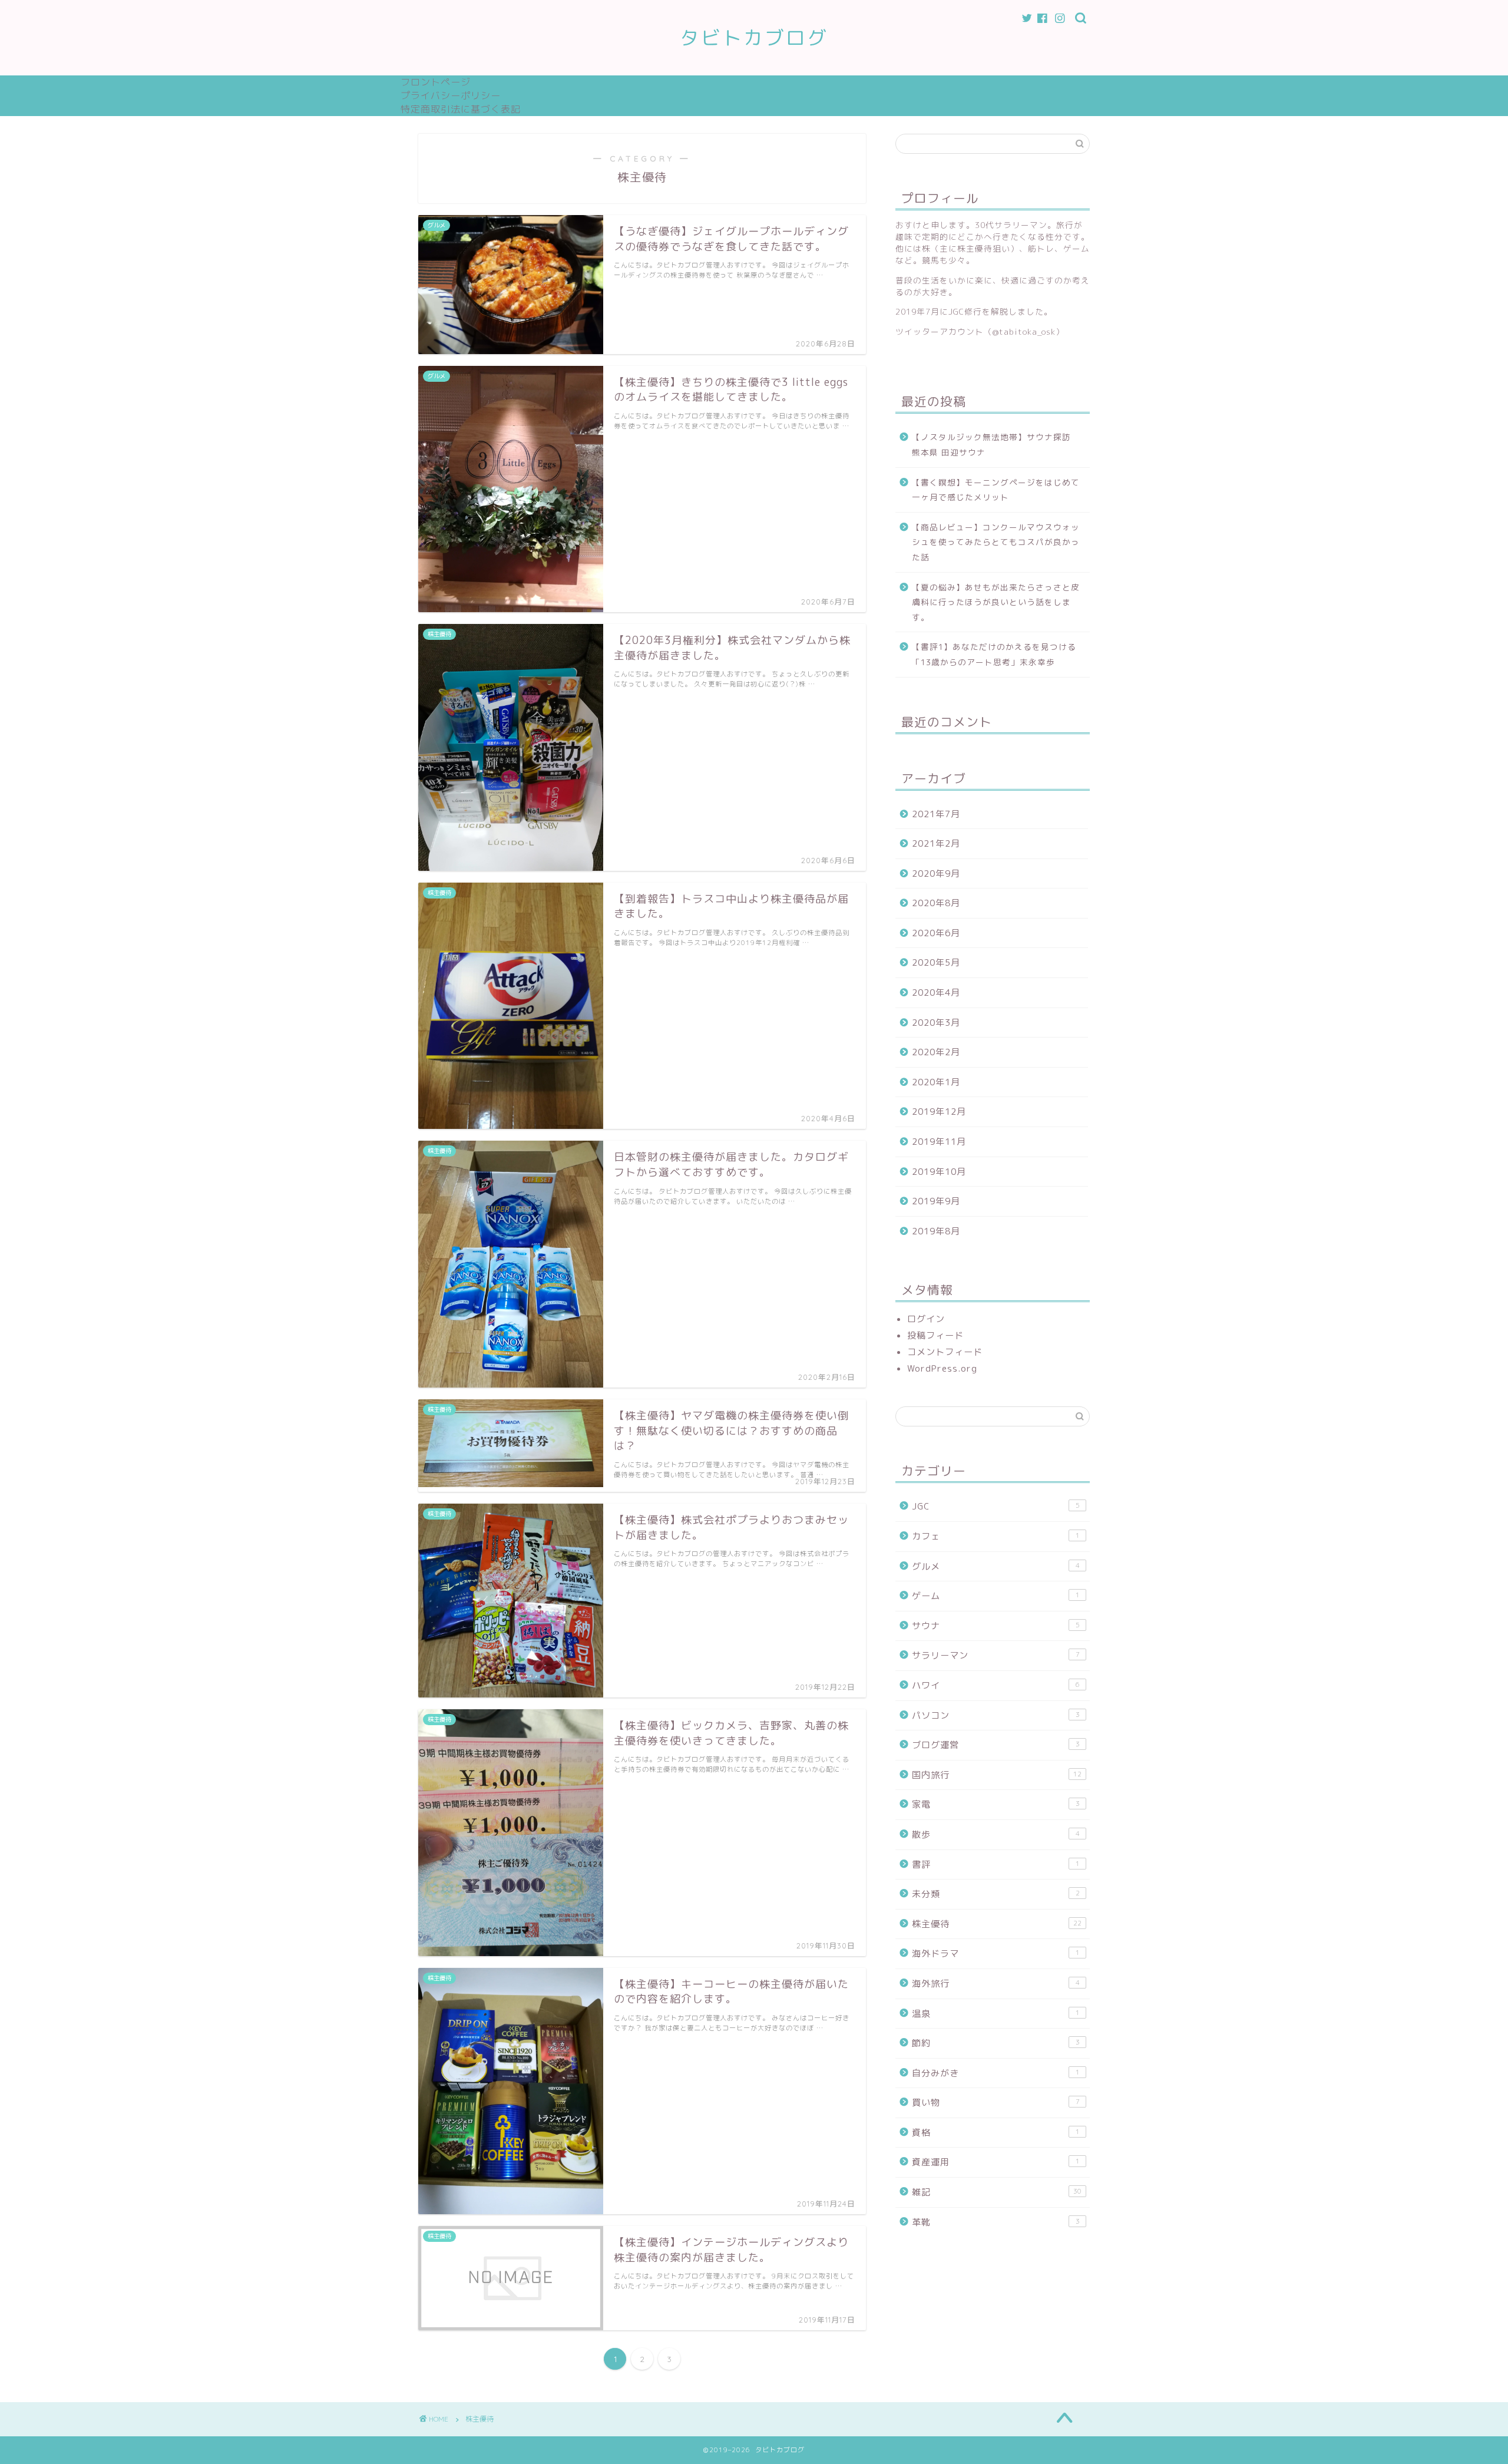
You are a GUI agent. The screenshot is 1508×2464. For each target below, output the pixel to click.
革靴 (996, 2222)
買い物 (996, 2103)
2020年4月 (936, 992)
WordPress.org (942, 1368)
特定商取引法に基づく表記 (461, 109)
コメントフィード (945, 1352)
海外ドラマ (996, 1953)
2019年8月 (936, 1231)
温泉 (996, 2014)
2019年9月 (936, 1201)
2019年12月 (939, 1112)
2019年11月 (939, 1142)
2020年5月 (936, 962)
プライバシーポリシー (451, 95)
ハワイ (996, 1685)
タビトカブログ (754, 37)
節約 (996, 2043)
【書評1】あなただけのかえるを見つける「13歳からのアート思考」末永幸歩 (994, 654)
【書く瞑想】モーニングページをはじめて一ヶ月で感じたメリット (996, 490)
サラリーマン (996, 1655)
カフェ (996, 1536)
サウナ (996, 1626)
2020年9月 (936, 873)
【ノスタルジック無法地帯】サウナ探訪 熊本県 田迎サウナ (996, 445)
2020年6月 (936, 933)
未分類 (996, 1894)
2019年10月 (939, 1172)
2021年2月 (936, 843)
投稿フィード (935, 1335)
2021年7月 (936, 814)
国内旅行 (997, 1775)
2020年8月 (936, 903)
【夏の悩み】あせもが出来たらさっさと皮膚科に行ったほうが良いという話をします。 (996, 602)
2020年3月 (936, 1023)
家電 (996, 1804)
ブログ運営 (996, 1745)
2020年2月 (936, 1052)
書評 (996, 1864)
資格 (996, 2133)
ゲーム (996, 1596)
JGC (996, 1506)
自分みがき (996, 2073)
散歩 (996, 1834)
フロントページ (436, 82)
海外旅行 (996, 1984)
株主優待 (997, 1924)
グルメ (996, 1566)
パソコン (996, 1715)
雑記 (997, 2192)
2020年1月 (936, 1082)
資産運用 (996, 2162)
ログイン (926, 1319)
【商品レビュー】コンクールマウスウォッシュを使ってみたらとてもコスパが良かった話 (996, 542)
